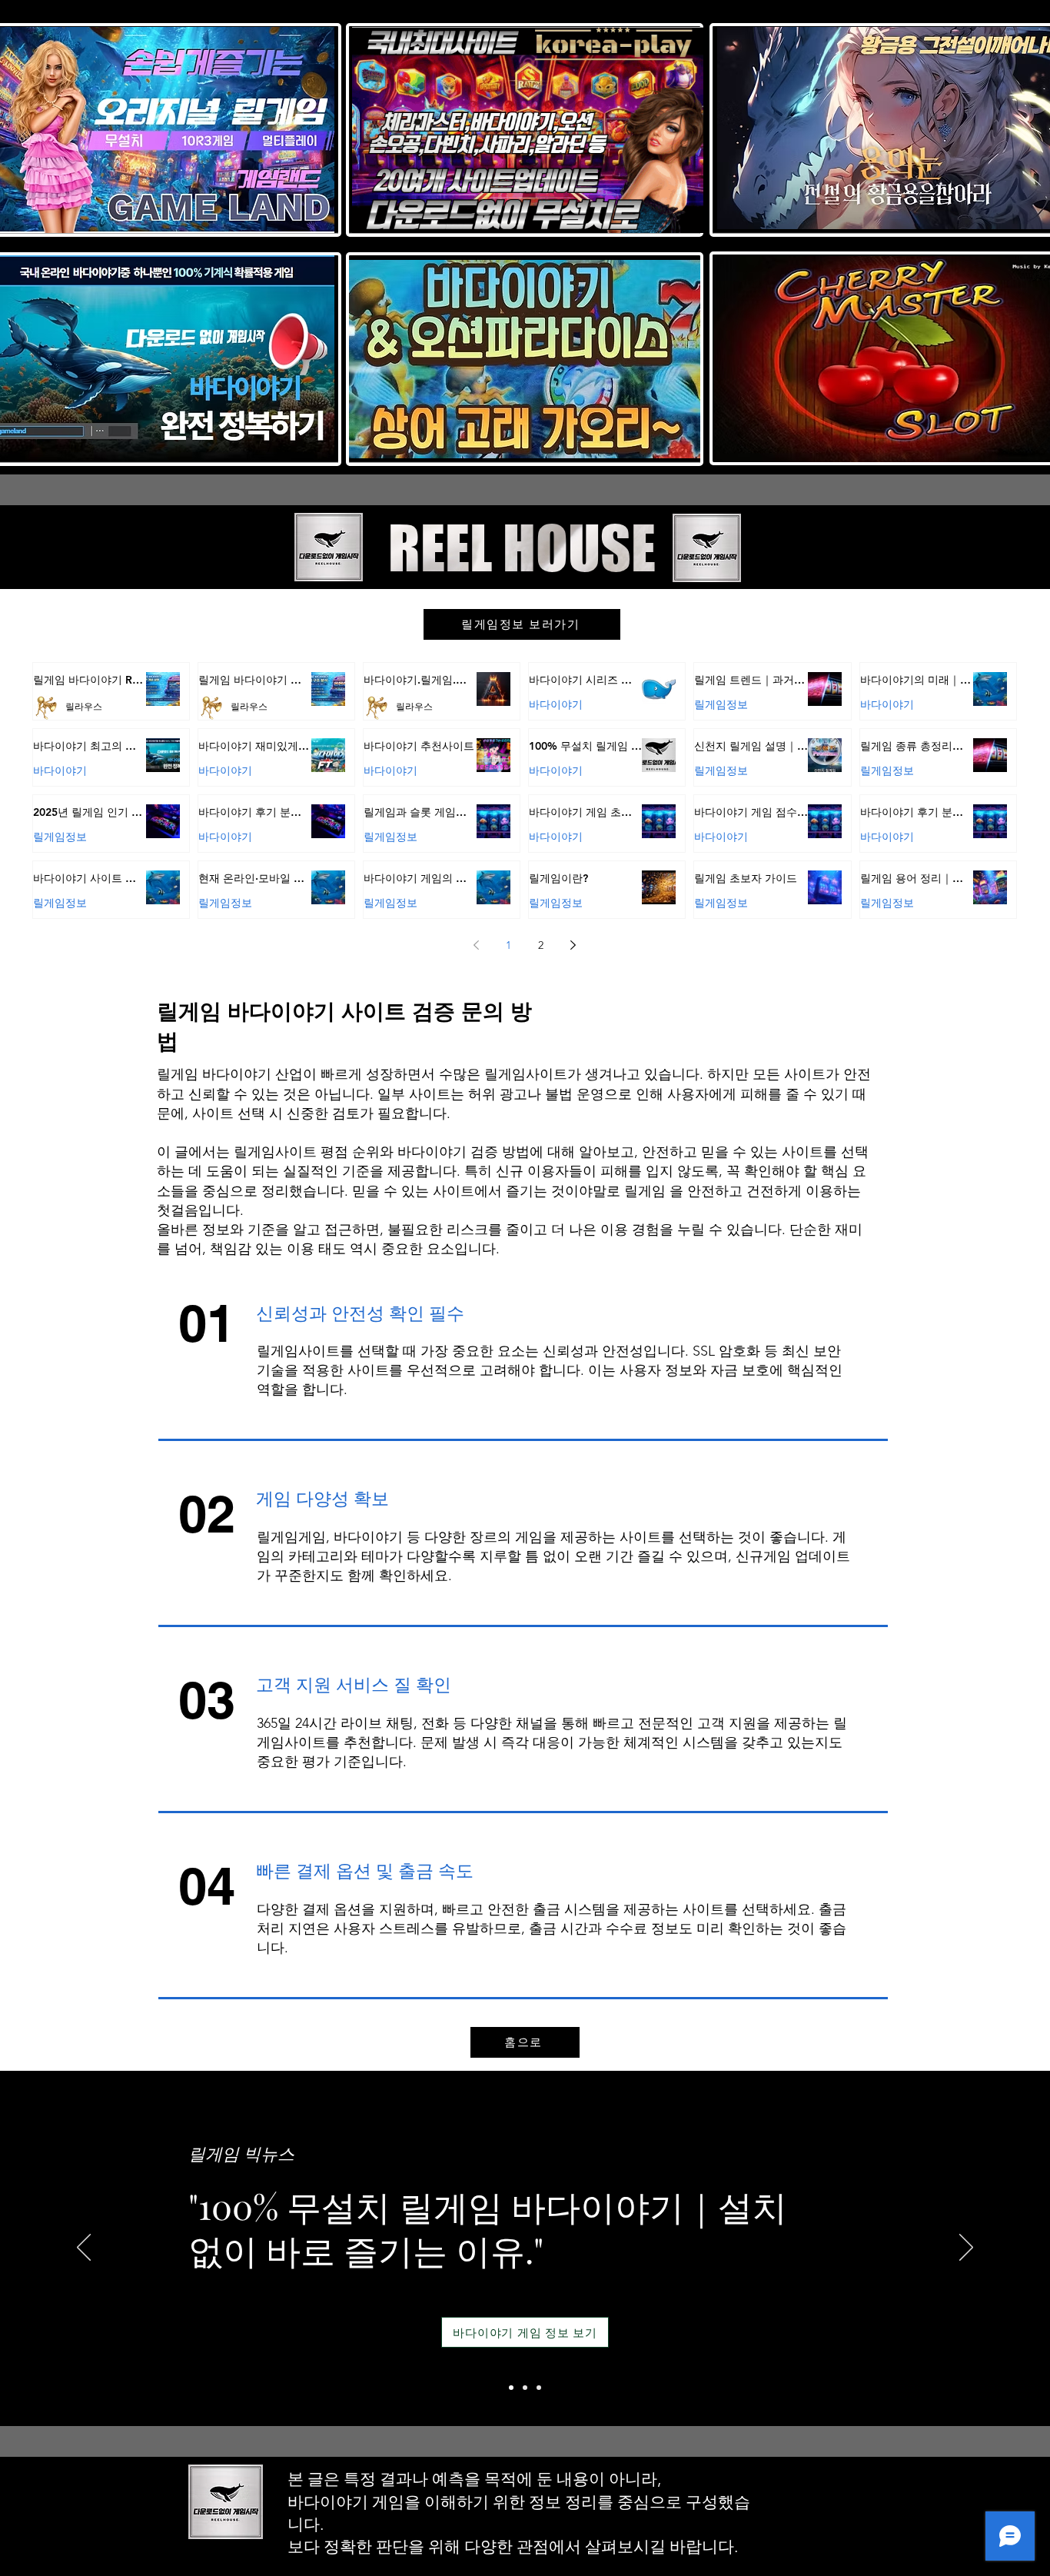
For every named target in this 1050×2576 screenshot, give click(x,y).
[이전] (84, 2248)
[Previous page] (477, 945)
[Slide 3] (539, 2388)
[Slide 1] (511, 2388)
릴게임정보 (721, 704)
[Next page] (573, 945)
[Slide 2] (525, 2388)
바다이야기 (556, 704)
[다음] (966, 2248)
